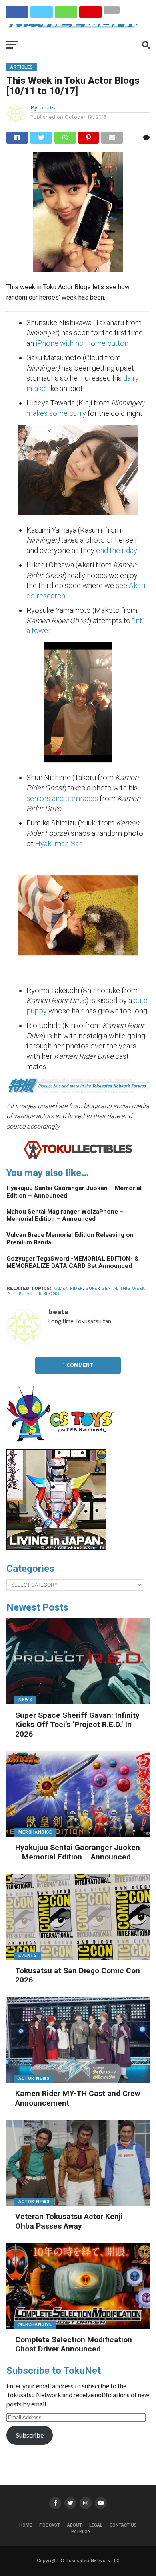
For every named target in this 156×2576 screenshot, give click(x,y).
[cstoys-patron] (63, 1446)
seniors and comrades (63, 798)
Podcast (50, 2525)
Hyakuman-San (59, 844)
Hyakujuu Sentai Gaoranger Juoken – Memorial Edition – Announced (74, 1192)
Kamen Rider (68, 1288)
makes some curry (56, 413)
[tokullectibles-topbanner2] (78, 1158)
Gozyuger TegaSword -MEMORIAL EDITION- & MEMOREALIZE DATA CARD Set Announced (73, 1262)
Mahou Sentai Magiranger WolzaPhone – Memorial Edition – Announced (65, 1215)
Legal (96, 2525)
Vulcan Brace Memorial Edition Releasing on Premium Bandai (70, 1239)
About (75, 2525)
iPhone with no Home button (82, 343)
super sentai (101, 1288)
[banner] (56, 1548)
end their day (116, 550)
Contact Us (123, 2525)
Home (26, 2525)
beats (47, 107)
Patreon (81, 2532)
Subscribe (30, 2435)
